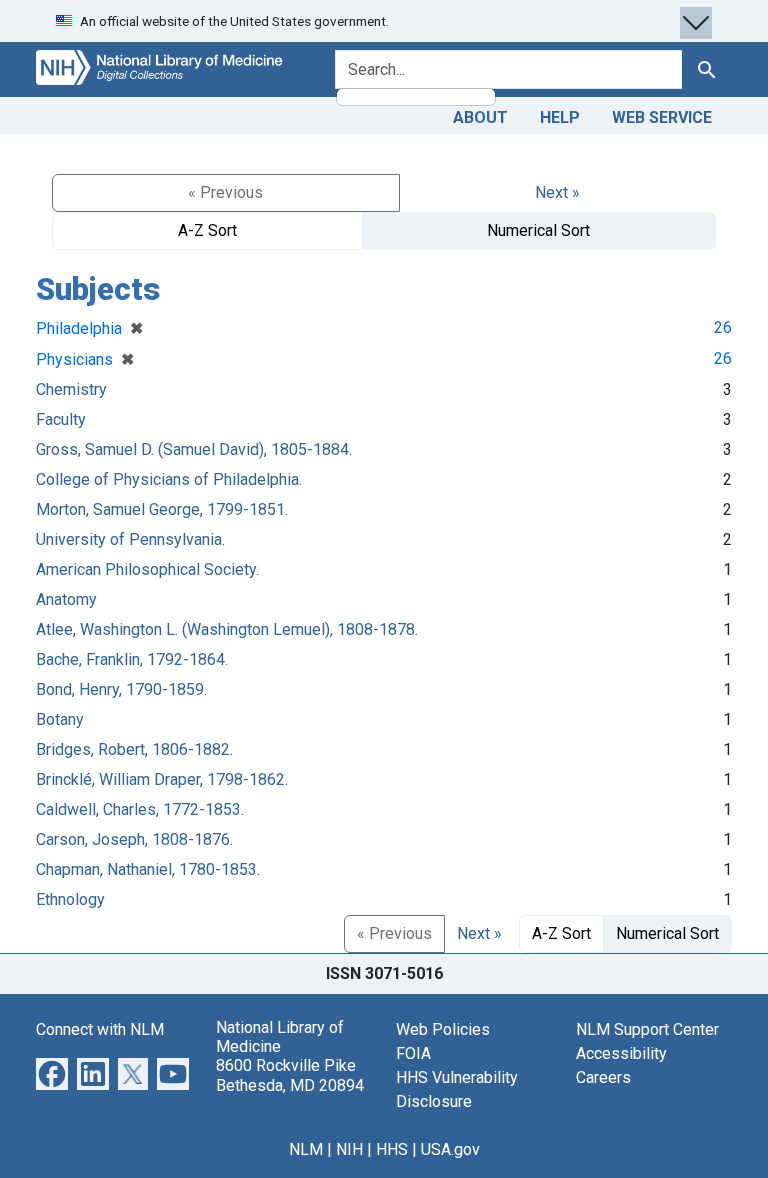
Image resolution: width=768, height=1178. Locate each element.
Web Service (662, 117)
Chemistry (71, 389)
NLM (306, 1149)
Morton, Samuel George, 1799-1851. (162, 509)
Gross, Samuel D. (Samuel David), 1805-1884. (194, 449)
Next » (557, 192)
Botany (60, 719)
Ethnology (70, 899)
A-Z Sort (207, 230)
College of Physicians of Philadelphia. (169, 479)
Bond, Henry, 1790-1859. (121, 689)
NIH (349, 1149)
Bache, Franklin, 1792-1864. (132, 659)
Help (560, 117)
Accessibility (621, 1053)
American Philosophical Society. (147, 569)
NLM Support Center (647, 1029)
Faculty (61, 419)
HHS (392, 1149)
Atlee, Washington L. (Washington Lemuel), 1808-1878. (227, 629)
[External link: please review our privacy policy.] (52, 1072)
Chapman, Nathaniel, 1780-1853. (148, 869)
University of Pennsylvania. (130, 539)
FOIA (413, 1053)
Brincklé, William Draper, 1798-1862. (162, 779)
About (480, 117)
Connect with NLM (100, 1029)
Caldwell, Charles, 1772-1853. (140, 809)
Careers (603, 1077)
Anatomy (66, 599)
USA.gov (450, 1149)
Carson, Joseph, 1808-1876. (134, 839)
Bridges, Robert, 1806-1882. (134, 749)
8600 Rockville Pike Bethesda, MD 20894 (290, 1075)
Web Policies (443, 1029)
